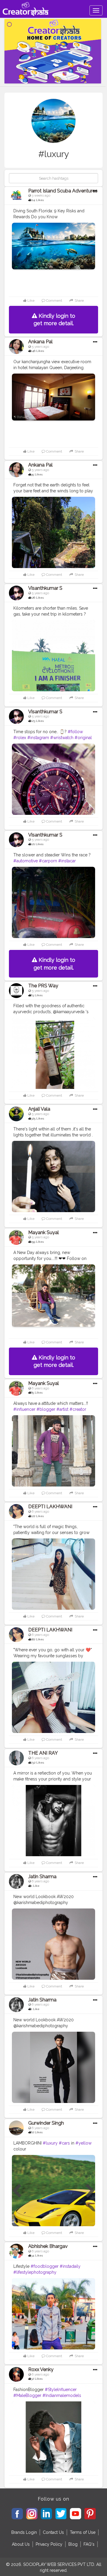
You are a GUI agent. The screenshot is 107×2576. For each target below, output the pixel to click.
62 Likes (37, 2132)
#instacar (67, 861)
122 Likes (37, 1516)
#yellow (84, 2143)
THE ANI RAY (43, 1753)
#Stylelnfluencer (61, 2390)
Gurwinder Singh (46, 2123)
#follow (75, 732)
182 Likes (37, 1639)
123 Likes (37, 721)
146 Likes (37, 351)
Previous (17, 2191)
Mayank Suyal (44, 1232)
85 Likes (37, 1393)
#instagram (38, 738)
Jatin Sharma (42, 1877)
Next (90, 2191)
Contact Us (53, 2532)
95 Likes (37, 474)
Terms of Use (83, 2532)
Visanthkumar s (45, 588)
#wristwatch (62, 738)
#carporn (48, 861)
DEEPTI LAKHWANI (50, 1507)
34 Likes (37, 2255)
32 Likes (37, 2379)
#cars (64, 2143)
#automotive (26, 861)
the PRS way (43, 986)
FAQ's (89, 2544)
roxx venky (41, 2369)
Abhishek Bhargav (48, 2246)
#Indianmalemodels (62, 2395)
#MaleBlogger (27, 2395)
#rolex (20, 738)
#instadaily (70, 2266)
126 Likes (37, 598)
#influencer (24, 1409)
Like (30, 301)
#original (83, 738)
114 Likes (37, 200)
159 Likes (37, 1242)
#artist (62, 1409)
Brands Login (24, 2532)
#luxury (50, 2143)
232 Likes (37, 1763)
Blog (73, 2544)
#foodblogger (45, 2266)
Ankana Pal (40, 342)
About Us (21, 2544)
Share (79, 301)
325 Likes (37, 1118)
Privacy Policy (49, 2544)
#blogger (46, 1409)
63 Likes (37, 995)
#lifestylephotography (35, 2272)
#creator (78, 1409)
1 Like (35, 1886)
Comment (54, 301)
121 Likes (37, 844)
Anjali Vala (39, 1109)
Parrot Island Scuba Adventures (63, 191)
